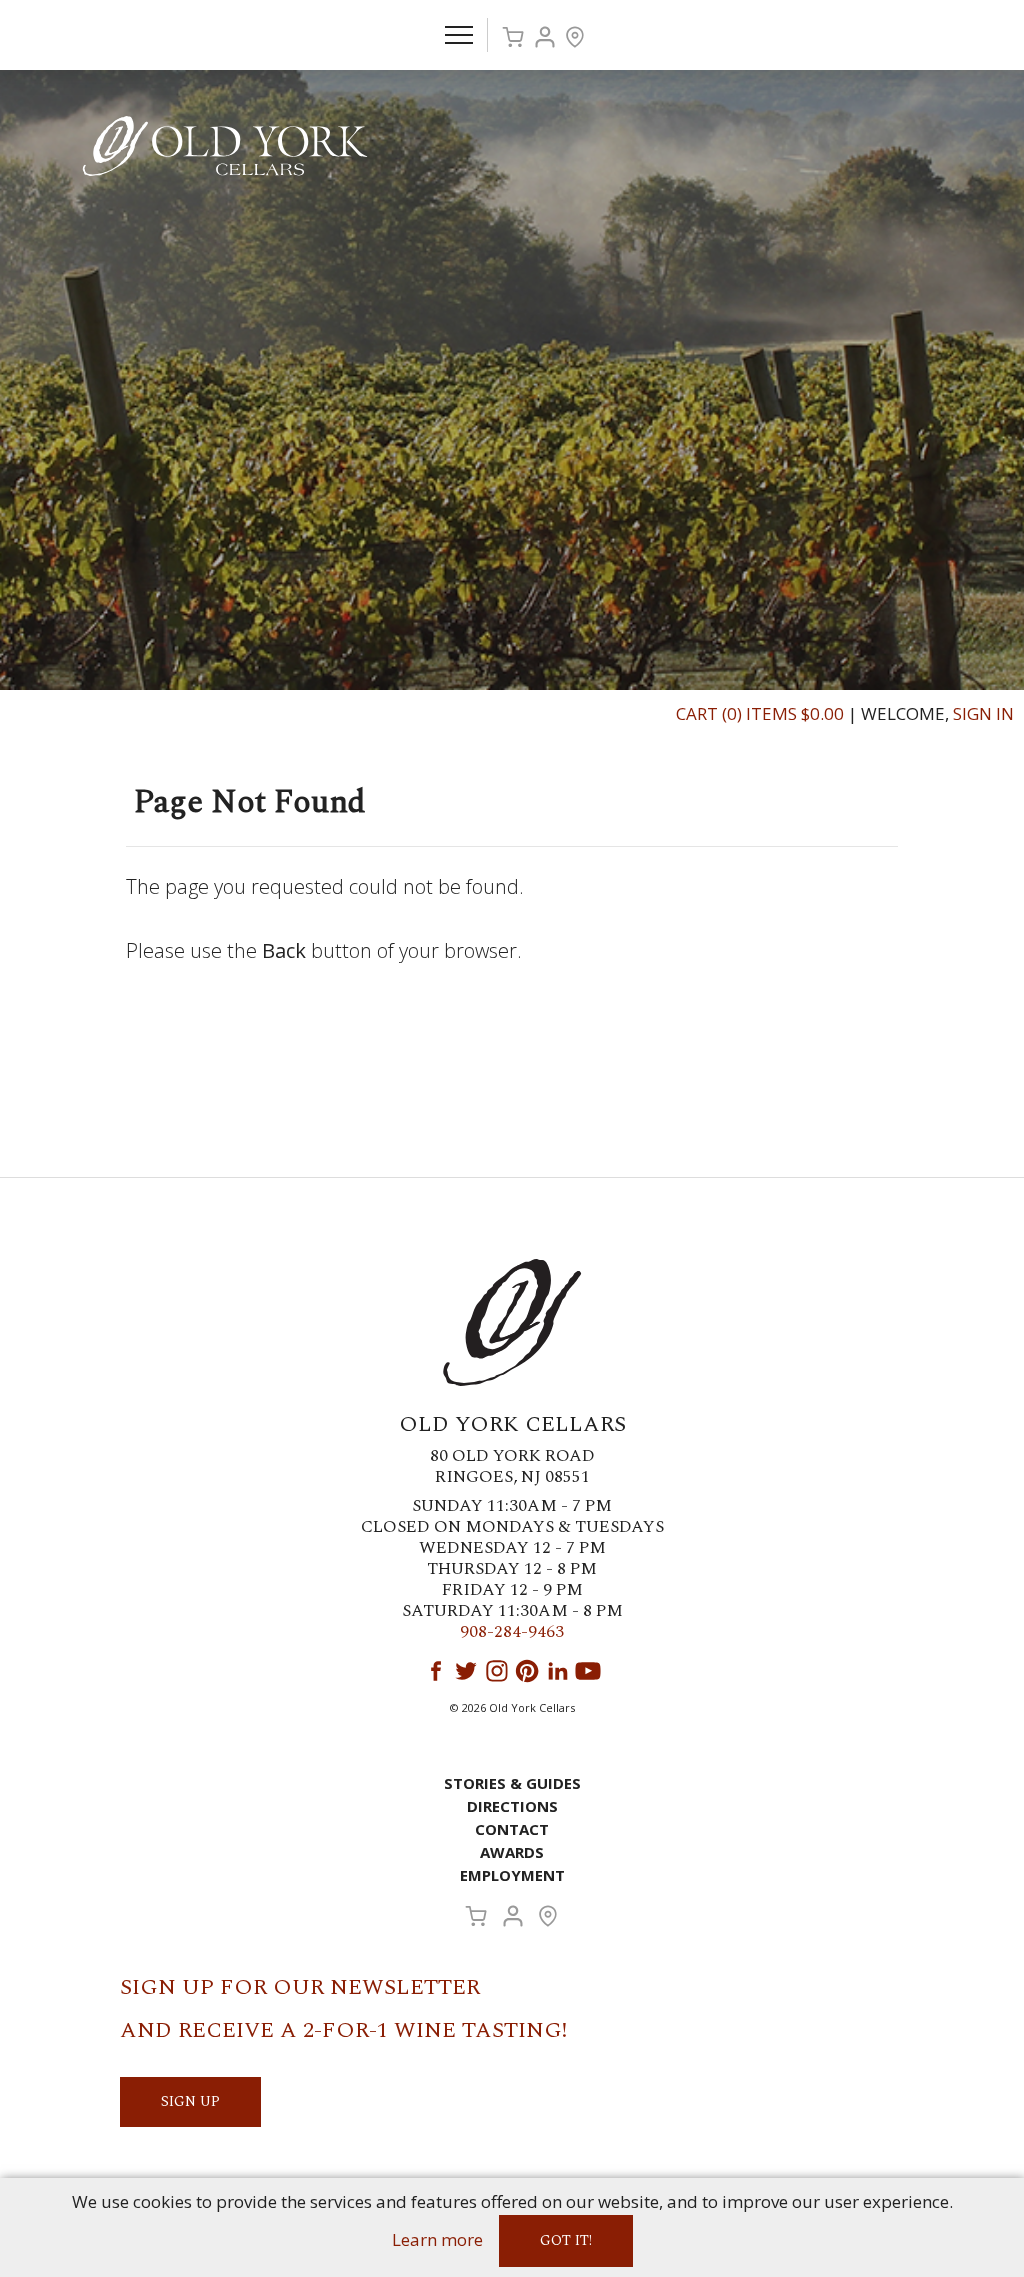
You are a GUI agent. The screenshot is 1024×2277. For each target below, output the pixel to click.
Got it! (566, 2240)
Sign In (983, 713)
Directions (512, 1806)
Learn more (437, 2239)
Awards (512, 1852)
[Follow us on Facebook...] (436, 1671)
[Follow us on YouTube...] (588, 1671)
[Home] (225, 144)
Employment (512, 1875)
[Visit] (575, 37)
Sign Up (190, 2101)
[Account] (545, 37)
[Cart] (513, 37)
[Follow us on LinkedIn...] (558, 1671)
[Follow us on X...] (466, 1671)
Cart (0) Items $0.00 (760, 713)
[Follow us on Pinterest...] (527, 1671)
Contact (512, 1829)
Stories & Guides (512, 1783)
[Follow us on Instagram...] (497, 1671)
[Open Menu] (459, 35)
